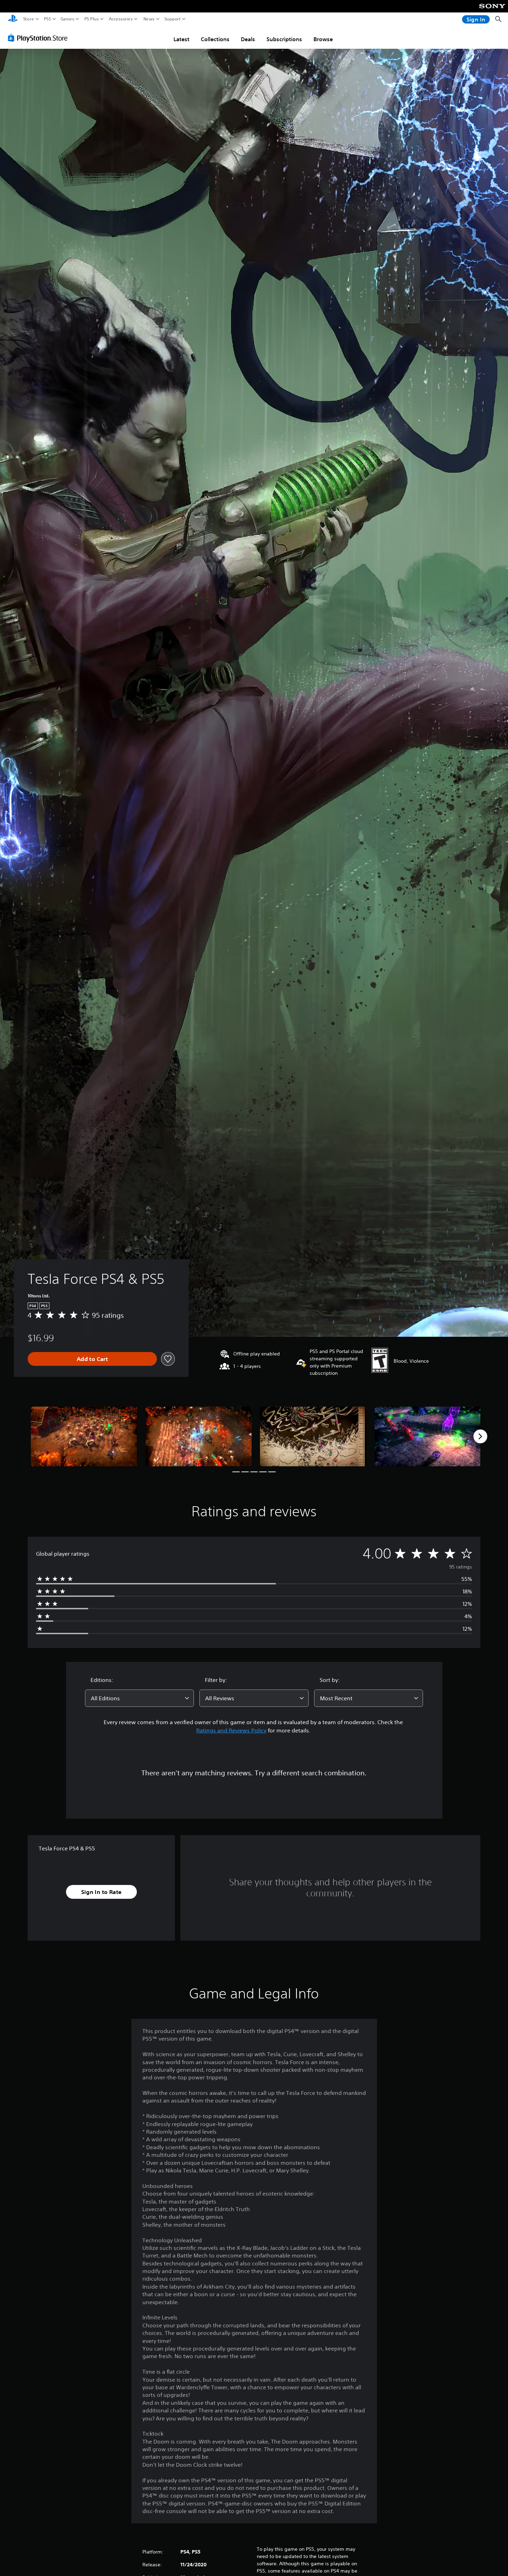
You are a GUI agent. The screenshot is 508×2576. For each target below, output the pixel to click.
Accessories (121, 19)
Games (67, 19)
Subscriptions (284, 39)
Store (29, 19)
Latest (181, 39)
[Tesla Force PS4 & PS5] (84, 1437)
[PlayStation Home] (13, 19)
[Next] (480, 1436)
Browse (323, 39)
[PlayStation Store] (40, 38)
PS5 (48, 19)
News (149, 19)
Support (173, 19)
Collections (215, 39)
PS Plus (92, 19)
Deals (248, 39)
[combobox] (140, 1698)
